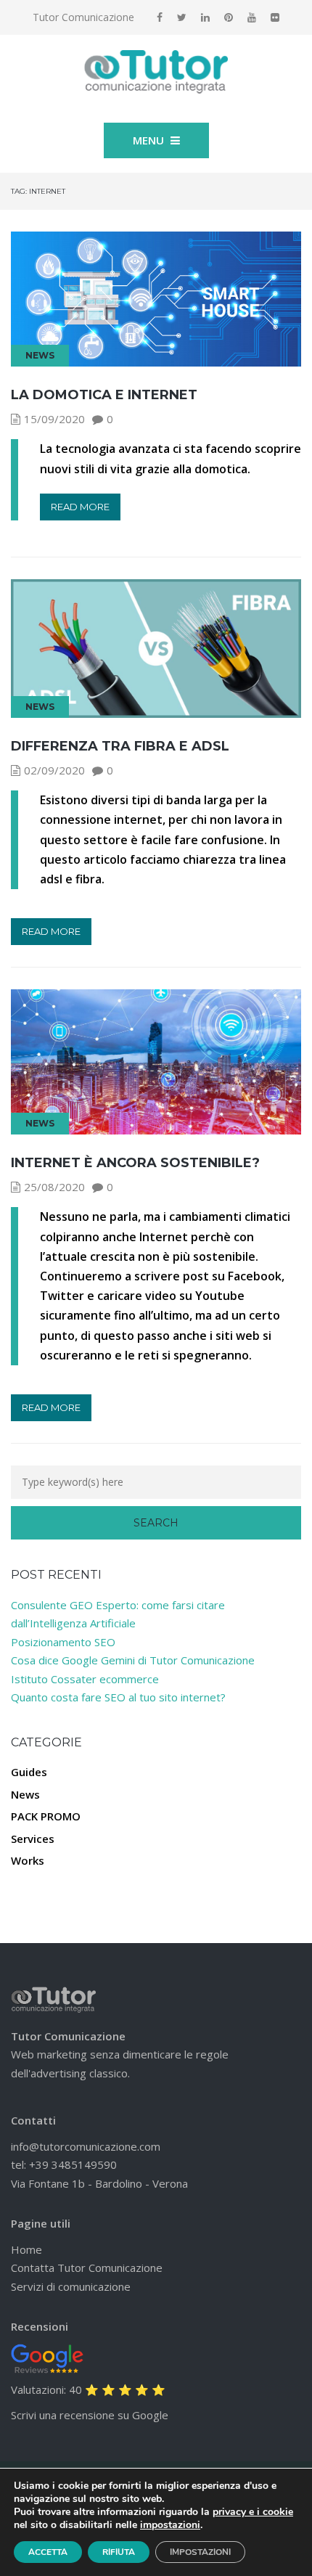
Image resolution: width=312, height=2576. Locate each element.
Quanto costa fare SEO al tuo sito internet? (118, 1697)
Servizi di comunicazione (71, 2286)
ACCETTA (48, 2552)
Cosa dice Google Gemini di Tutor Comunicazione (133, 1660)
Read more (80, 507)
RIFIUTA (119, 2552)
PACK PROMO (46, 1816)
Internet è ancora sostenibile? (135, 1163)
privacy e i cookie (253, 2512)
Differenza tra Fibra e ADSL (120, 746)
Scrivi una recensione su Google (90, 2415)
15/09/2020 (54, 419)
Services (33, 1839)
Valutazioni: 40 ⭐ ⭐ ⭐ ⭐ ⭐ (88, 2389)
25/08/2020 (54, 1187)
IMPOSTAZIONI (200, 2552)
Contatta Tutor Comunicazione (87, 2268)
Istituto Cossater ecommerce (85, 1679)
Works (28, 1860)
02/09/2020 (54, 770)
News (40, 355)
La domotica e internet (104, 395)
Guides (29, 1772)
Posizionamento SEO (63, 1642)
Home (26, 2249)
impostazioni (170, 2525)
